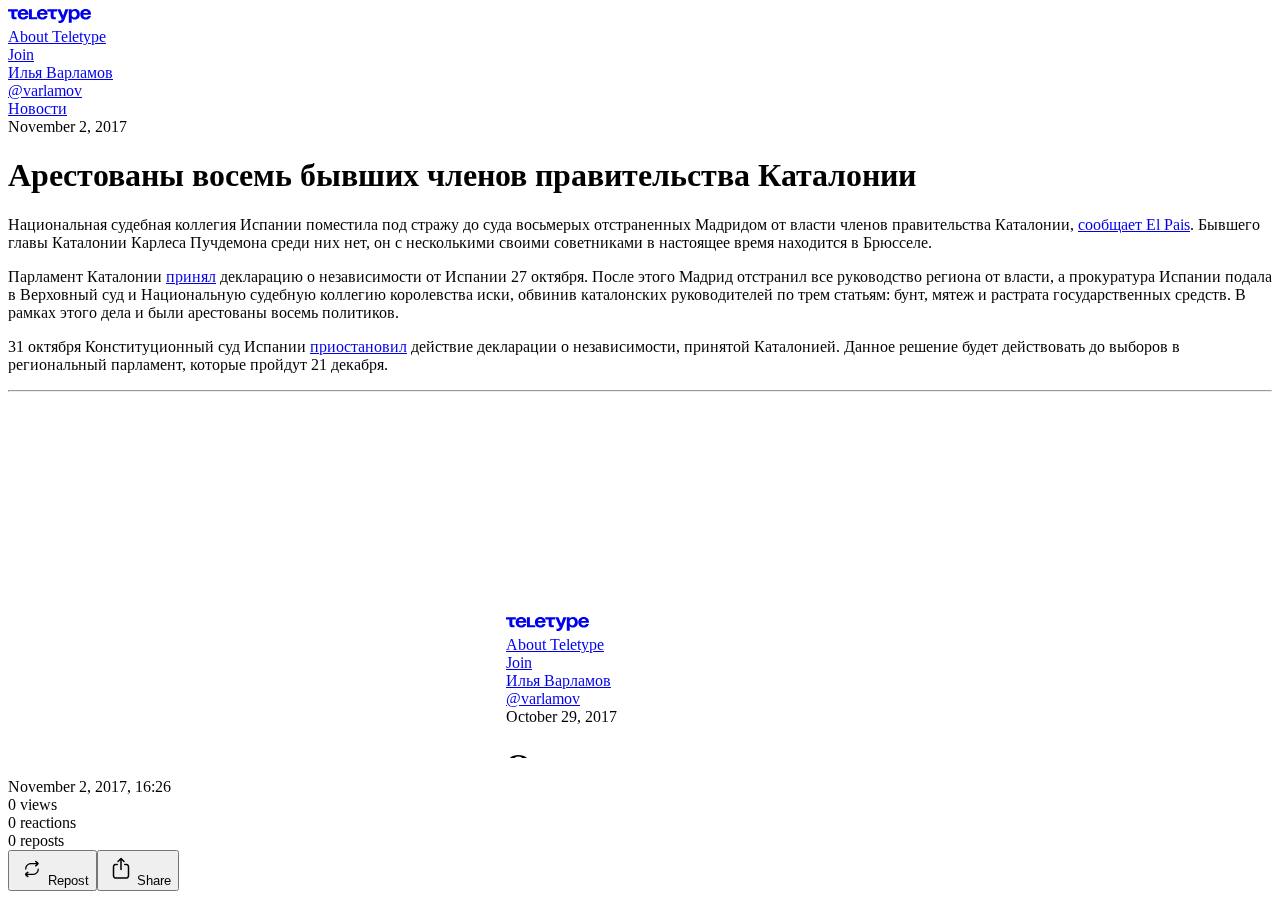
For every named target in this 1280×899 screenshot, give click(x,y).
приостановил (358, 346)
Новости (37, 108)
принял (191, 276)
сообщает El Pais (1134, 224)
